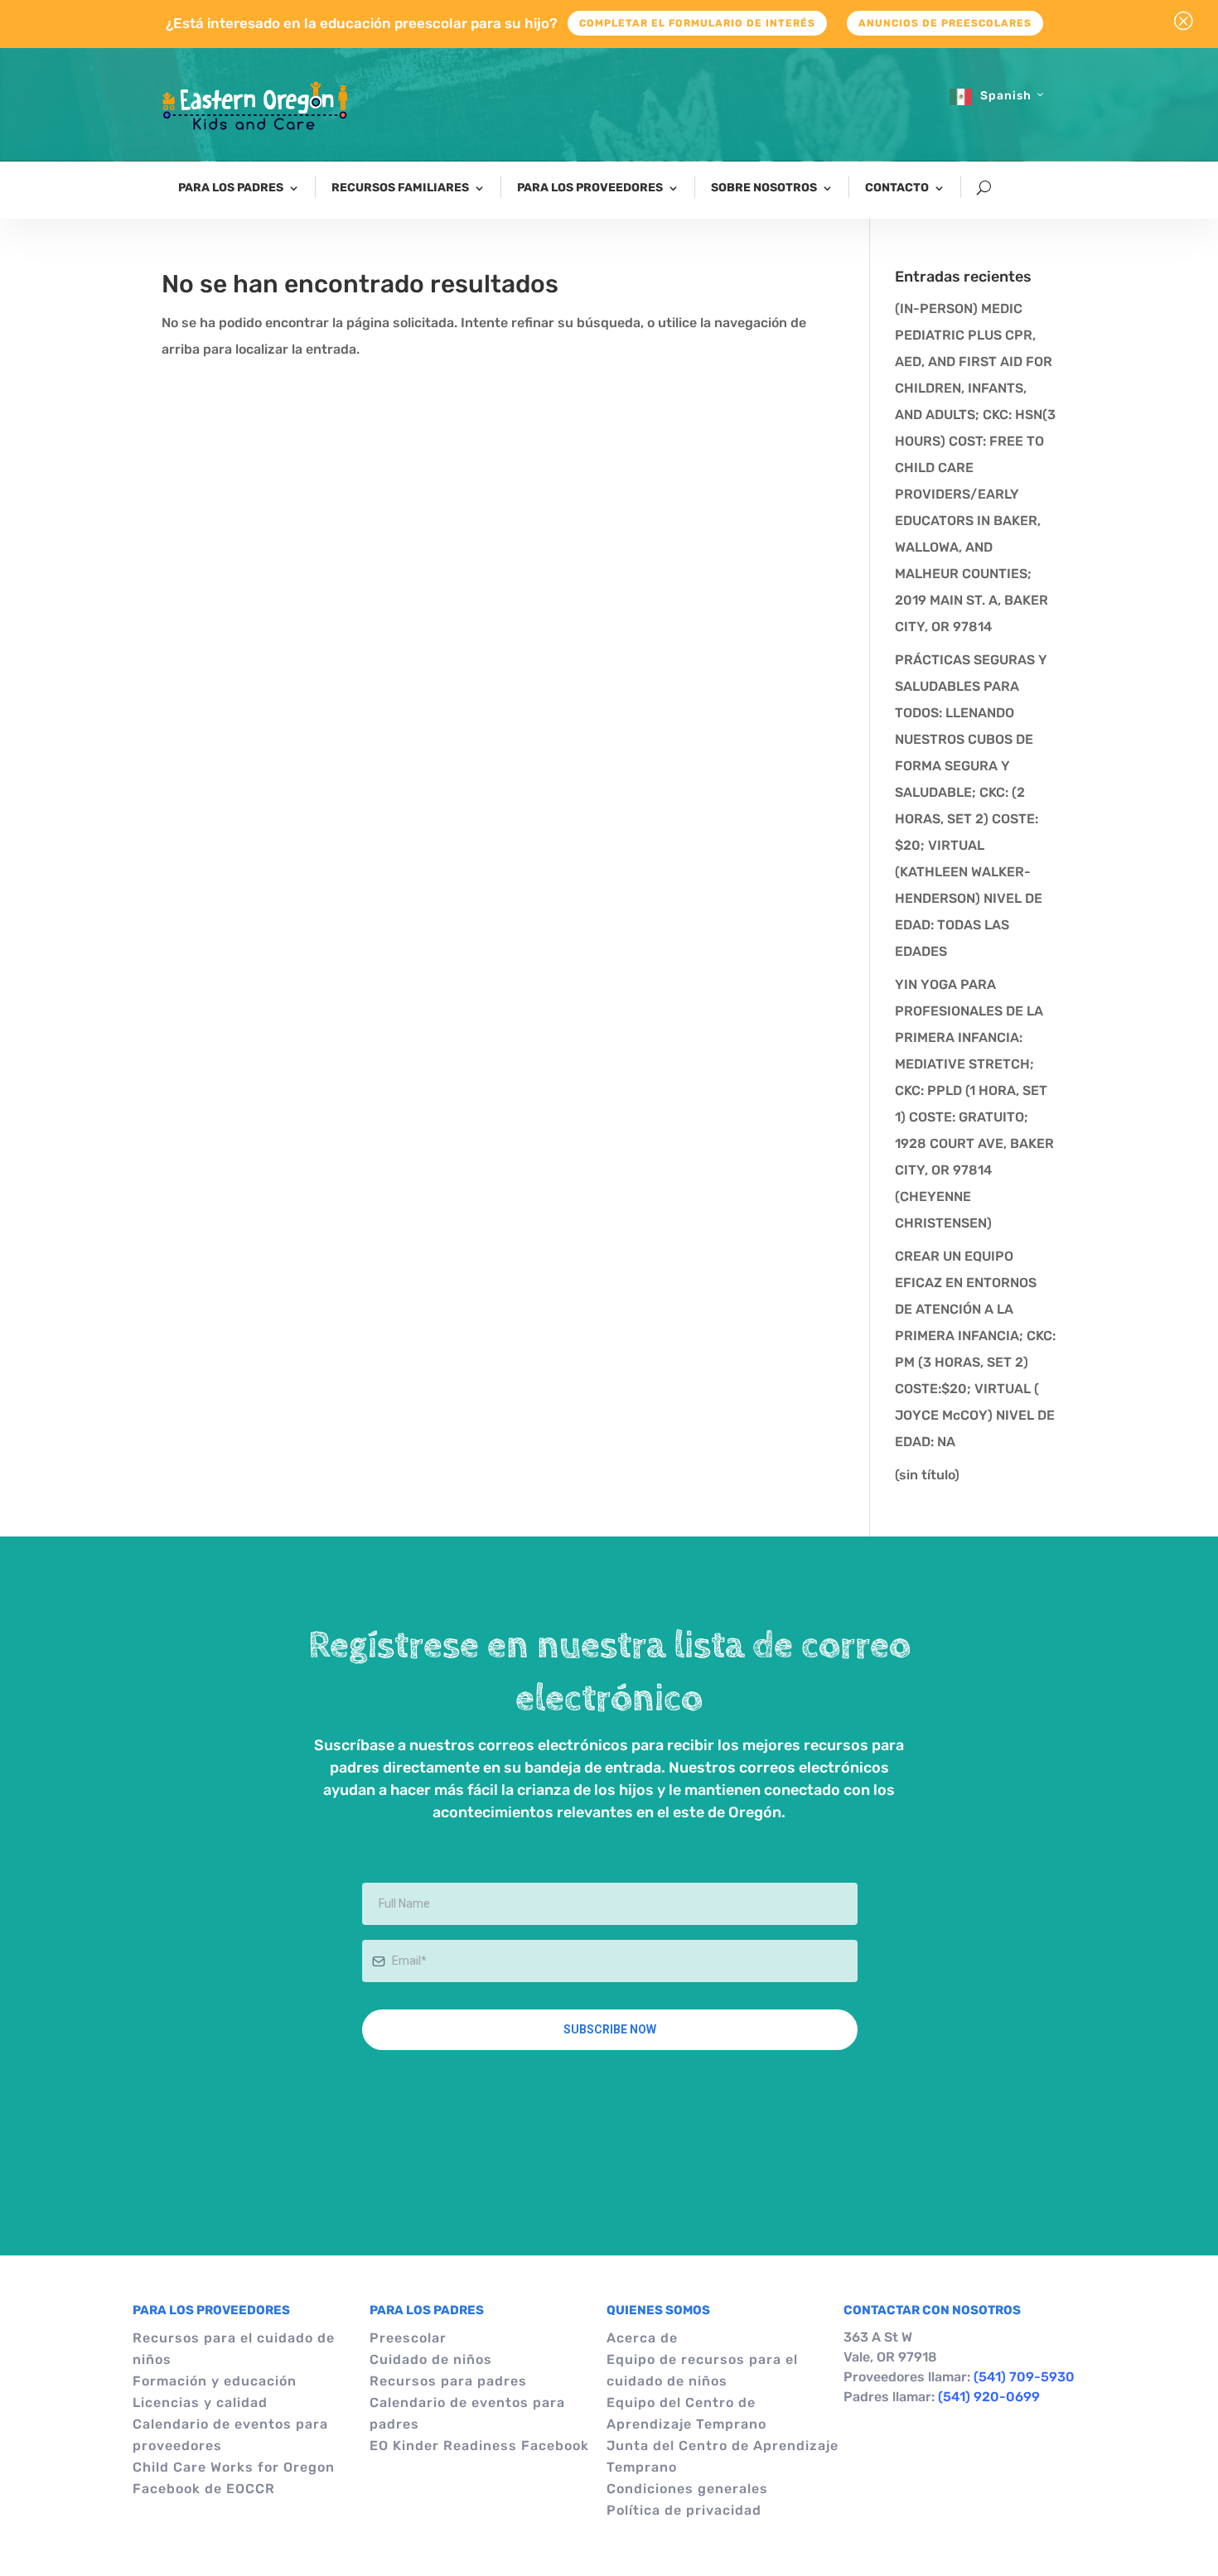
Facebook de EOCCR (204, 2489)
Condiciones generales (687, 2489)
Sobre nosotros (764, 188)
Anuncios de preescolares (945, 23)
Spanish (1006, 96)
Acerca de (642, 2338)
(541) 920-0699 (989, 2397)
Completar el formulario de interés (697, 23)
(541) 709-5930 (1024, 2377)
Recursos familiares (400, 188)
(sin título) (927, 1475)
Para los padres (231, 188)
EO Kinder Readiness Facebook (479, 2446)
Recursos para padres (448, 2381)
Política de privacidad (684, 2510)
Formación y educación (215, 2381)
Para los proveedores (590, 188)
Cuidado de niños (431, 2359)
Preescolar (408, 2338)
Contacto (897, 188)
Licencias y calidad (200, 2402)
